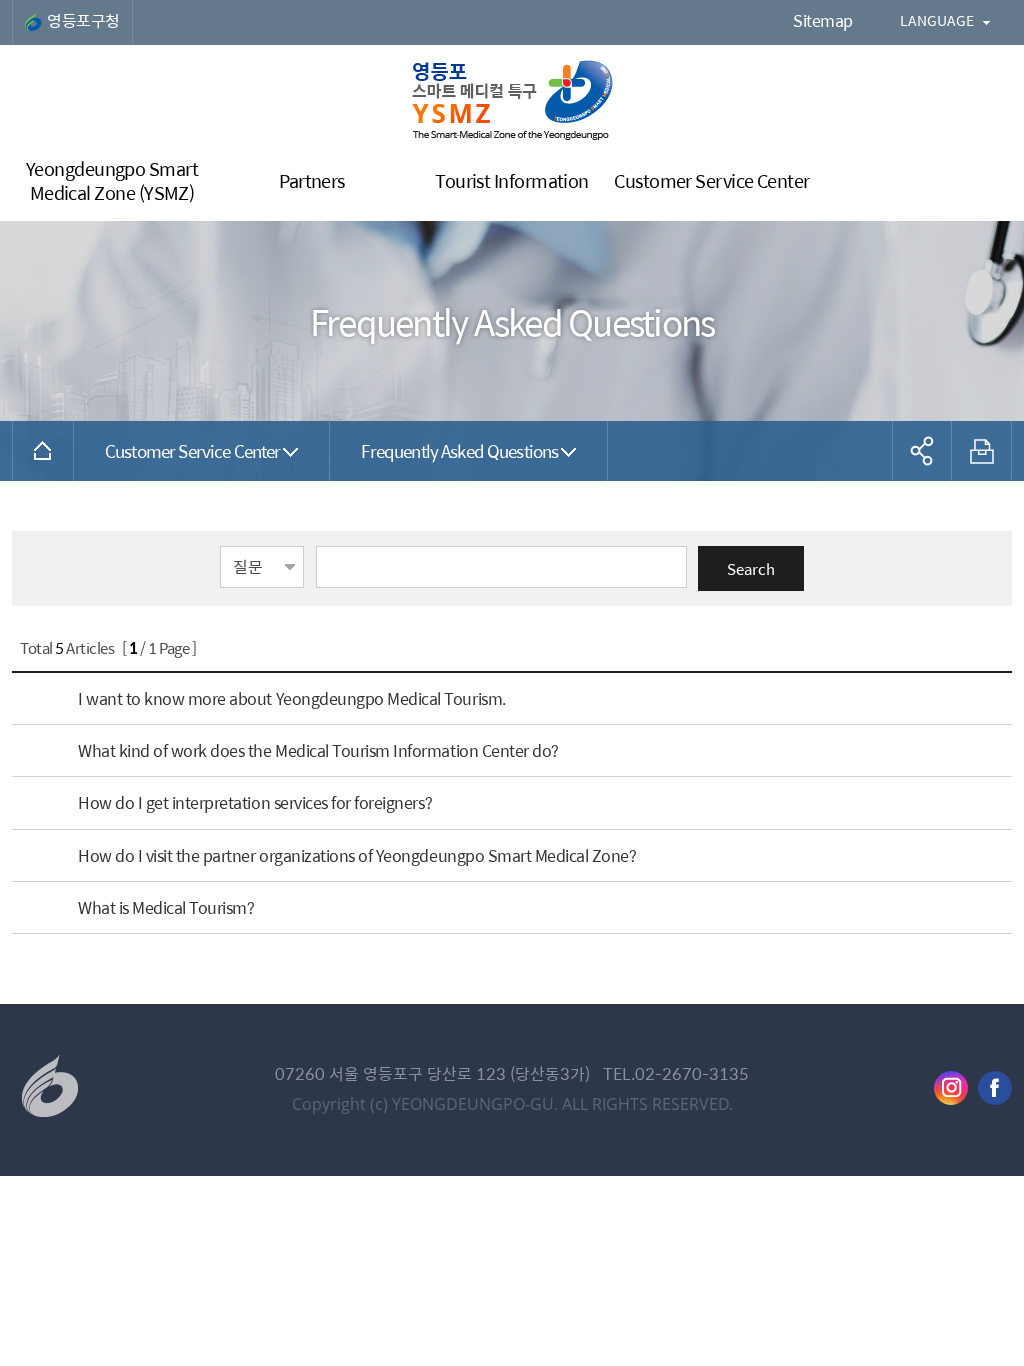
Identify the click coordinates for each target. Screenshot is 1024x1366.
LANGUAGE (937, 20)
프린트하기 (982, 451)
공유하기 (922, 451)
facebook (995, 1088)
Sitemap (823, 20)
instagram (951, 1088)
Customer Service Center (192, 450)
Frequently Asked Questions (459, 450)
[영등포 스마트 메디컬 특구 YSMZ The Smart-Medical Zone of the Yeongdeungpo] (512, 100)
